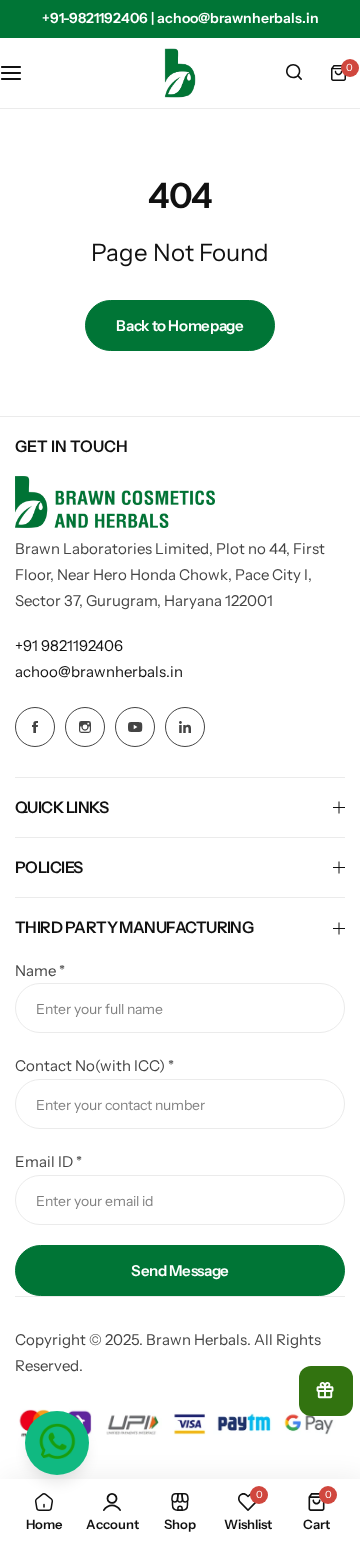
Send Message (180, 1270)
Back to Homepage (179, 325)
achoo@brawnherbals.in (99, 671)
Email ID (48, 1161)
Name (40, 970)
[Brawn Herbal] (180, 73)
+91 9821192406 (69, 645)
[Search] (294, 73)
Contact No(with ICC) (94, 1065)
